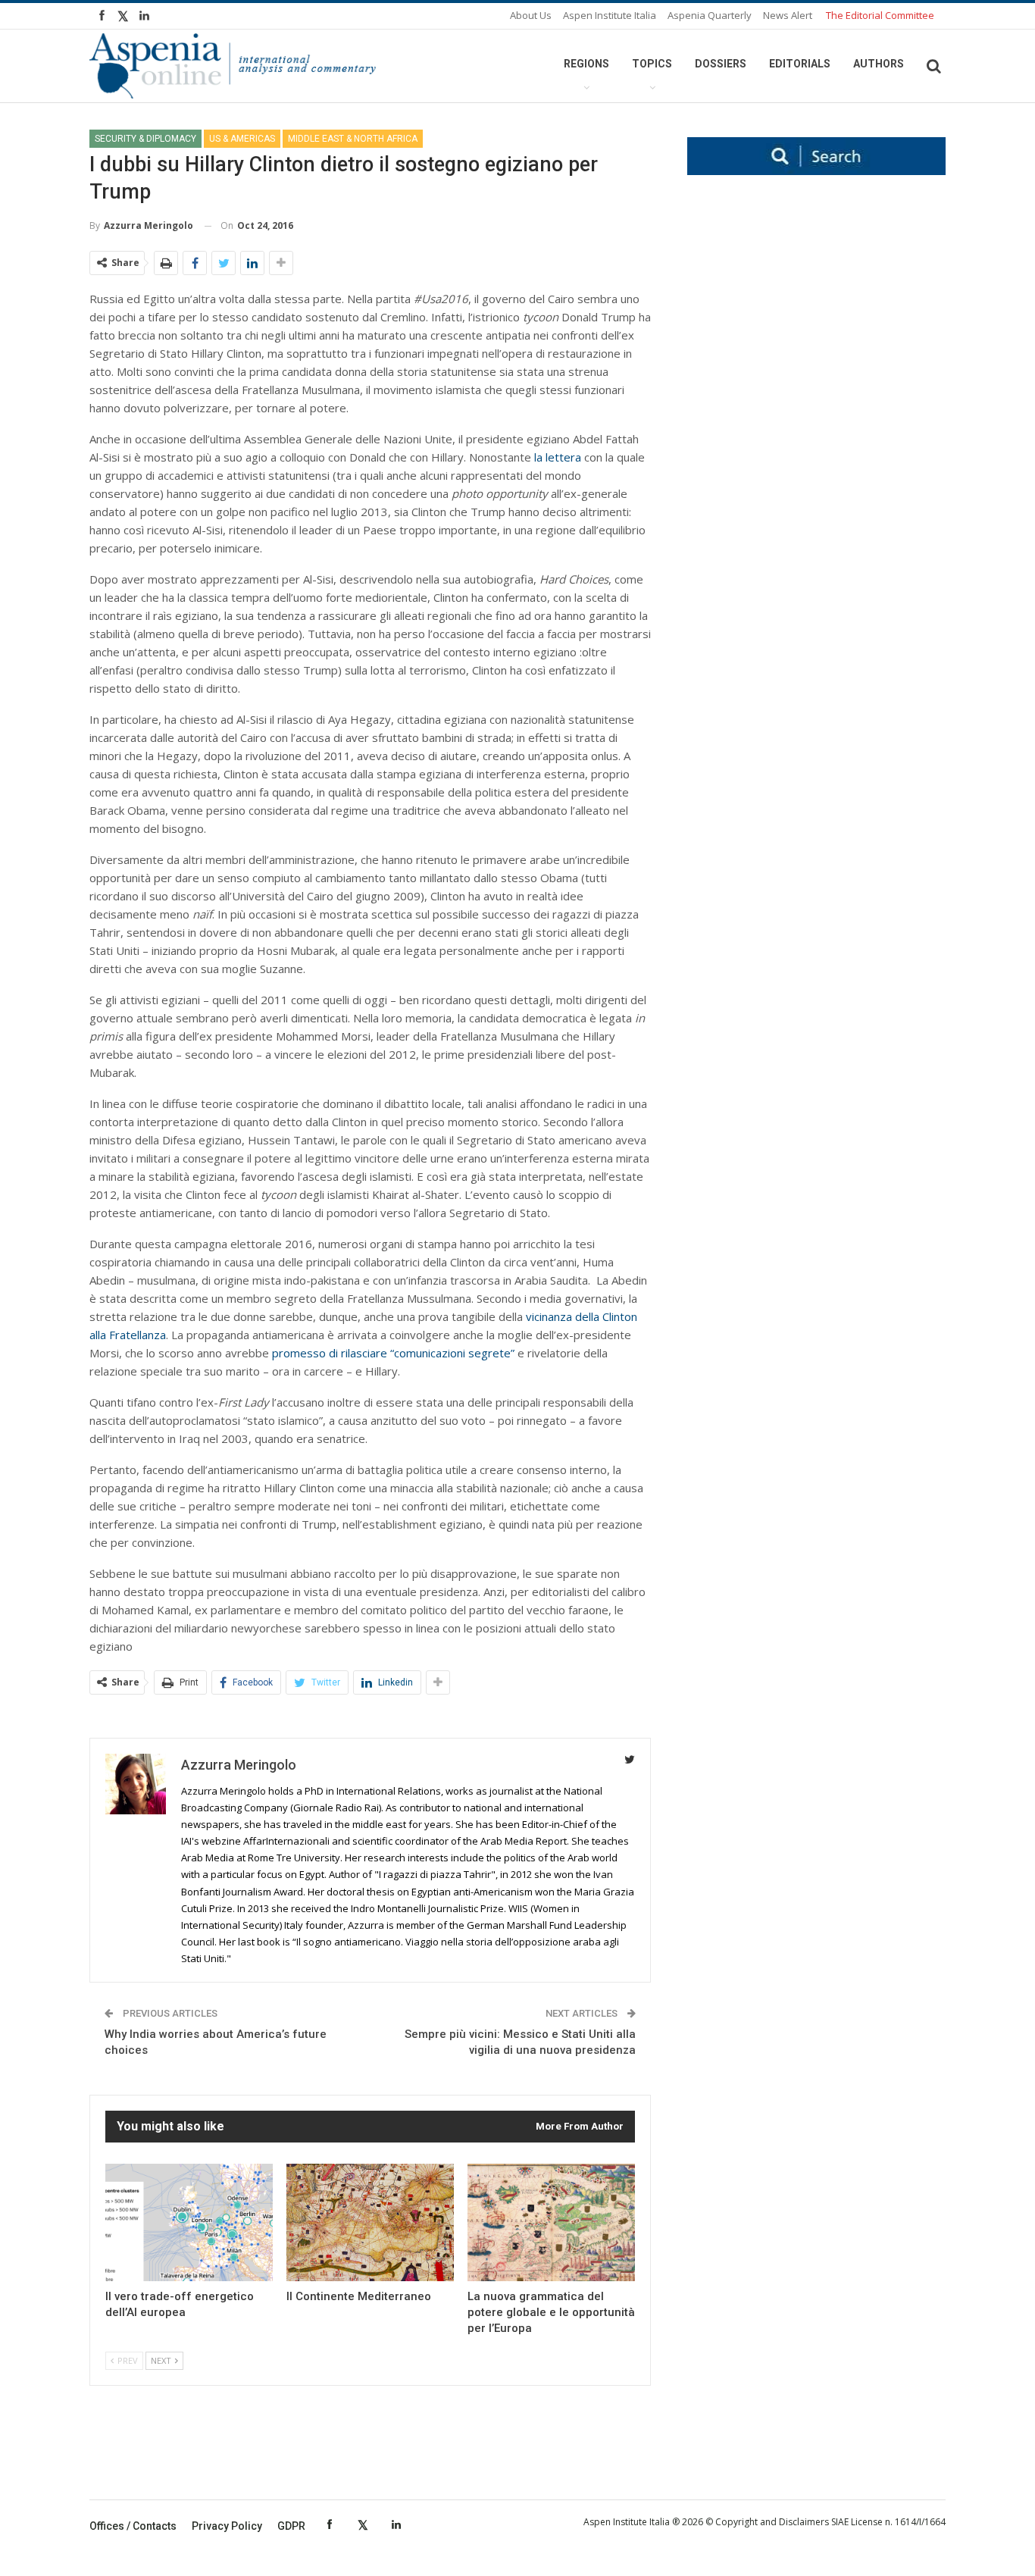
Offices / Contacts (133, 2526)
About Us (531, 15)
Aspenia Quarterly (710, 15)
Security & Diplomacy (145, 139)
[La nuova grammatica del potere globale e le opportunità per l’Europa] (551, 2222)
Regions (586, 64)
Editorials (800, 64)
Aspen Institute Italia (610, 15)
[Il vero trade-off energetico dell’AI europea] (189, 2222)
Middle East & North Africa (353, 139)
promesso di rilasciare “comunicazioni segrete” (393, 1353)
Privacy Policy (227, 2526)
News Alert (788, 15)
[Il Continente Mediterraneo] (370, 2222)
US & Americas (242, 139)
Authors (879, 64)
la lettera (558, 457)
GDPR (291, 2526)
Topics (652, 64)
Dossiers (721, 64)
